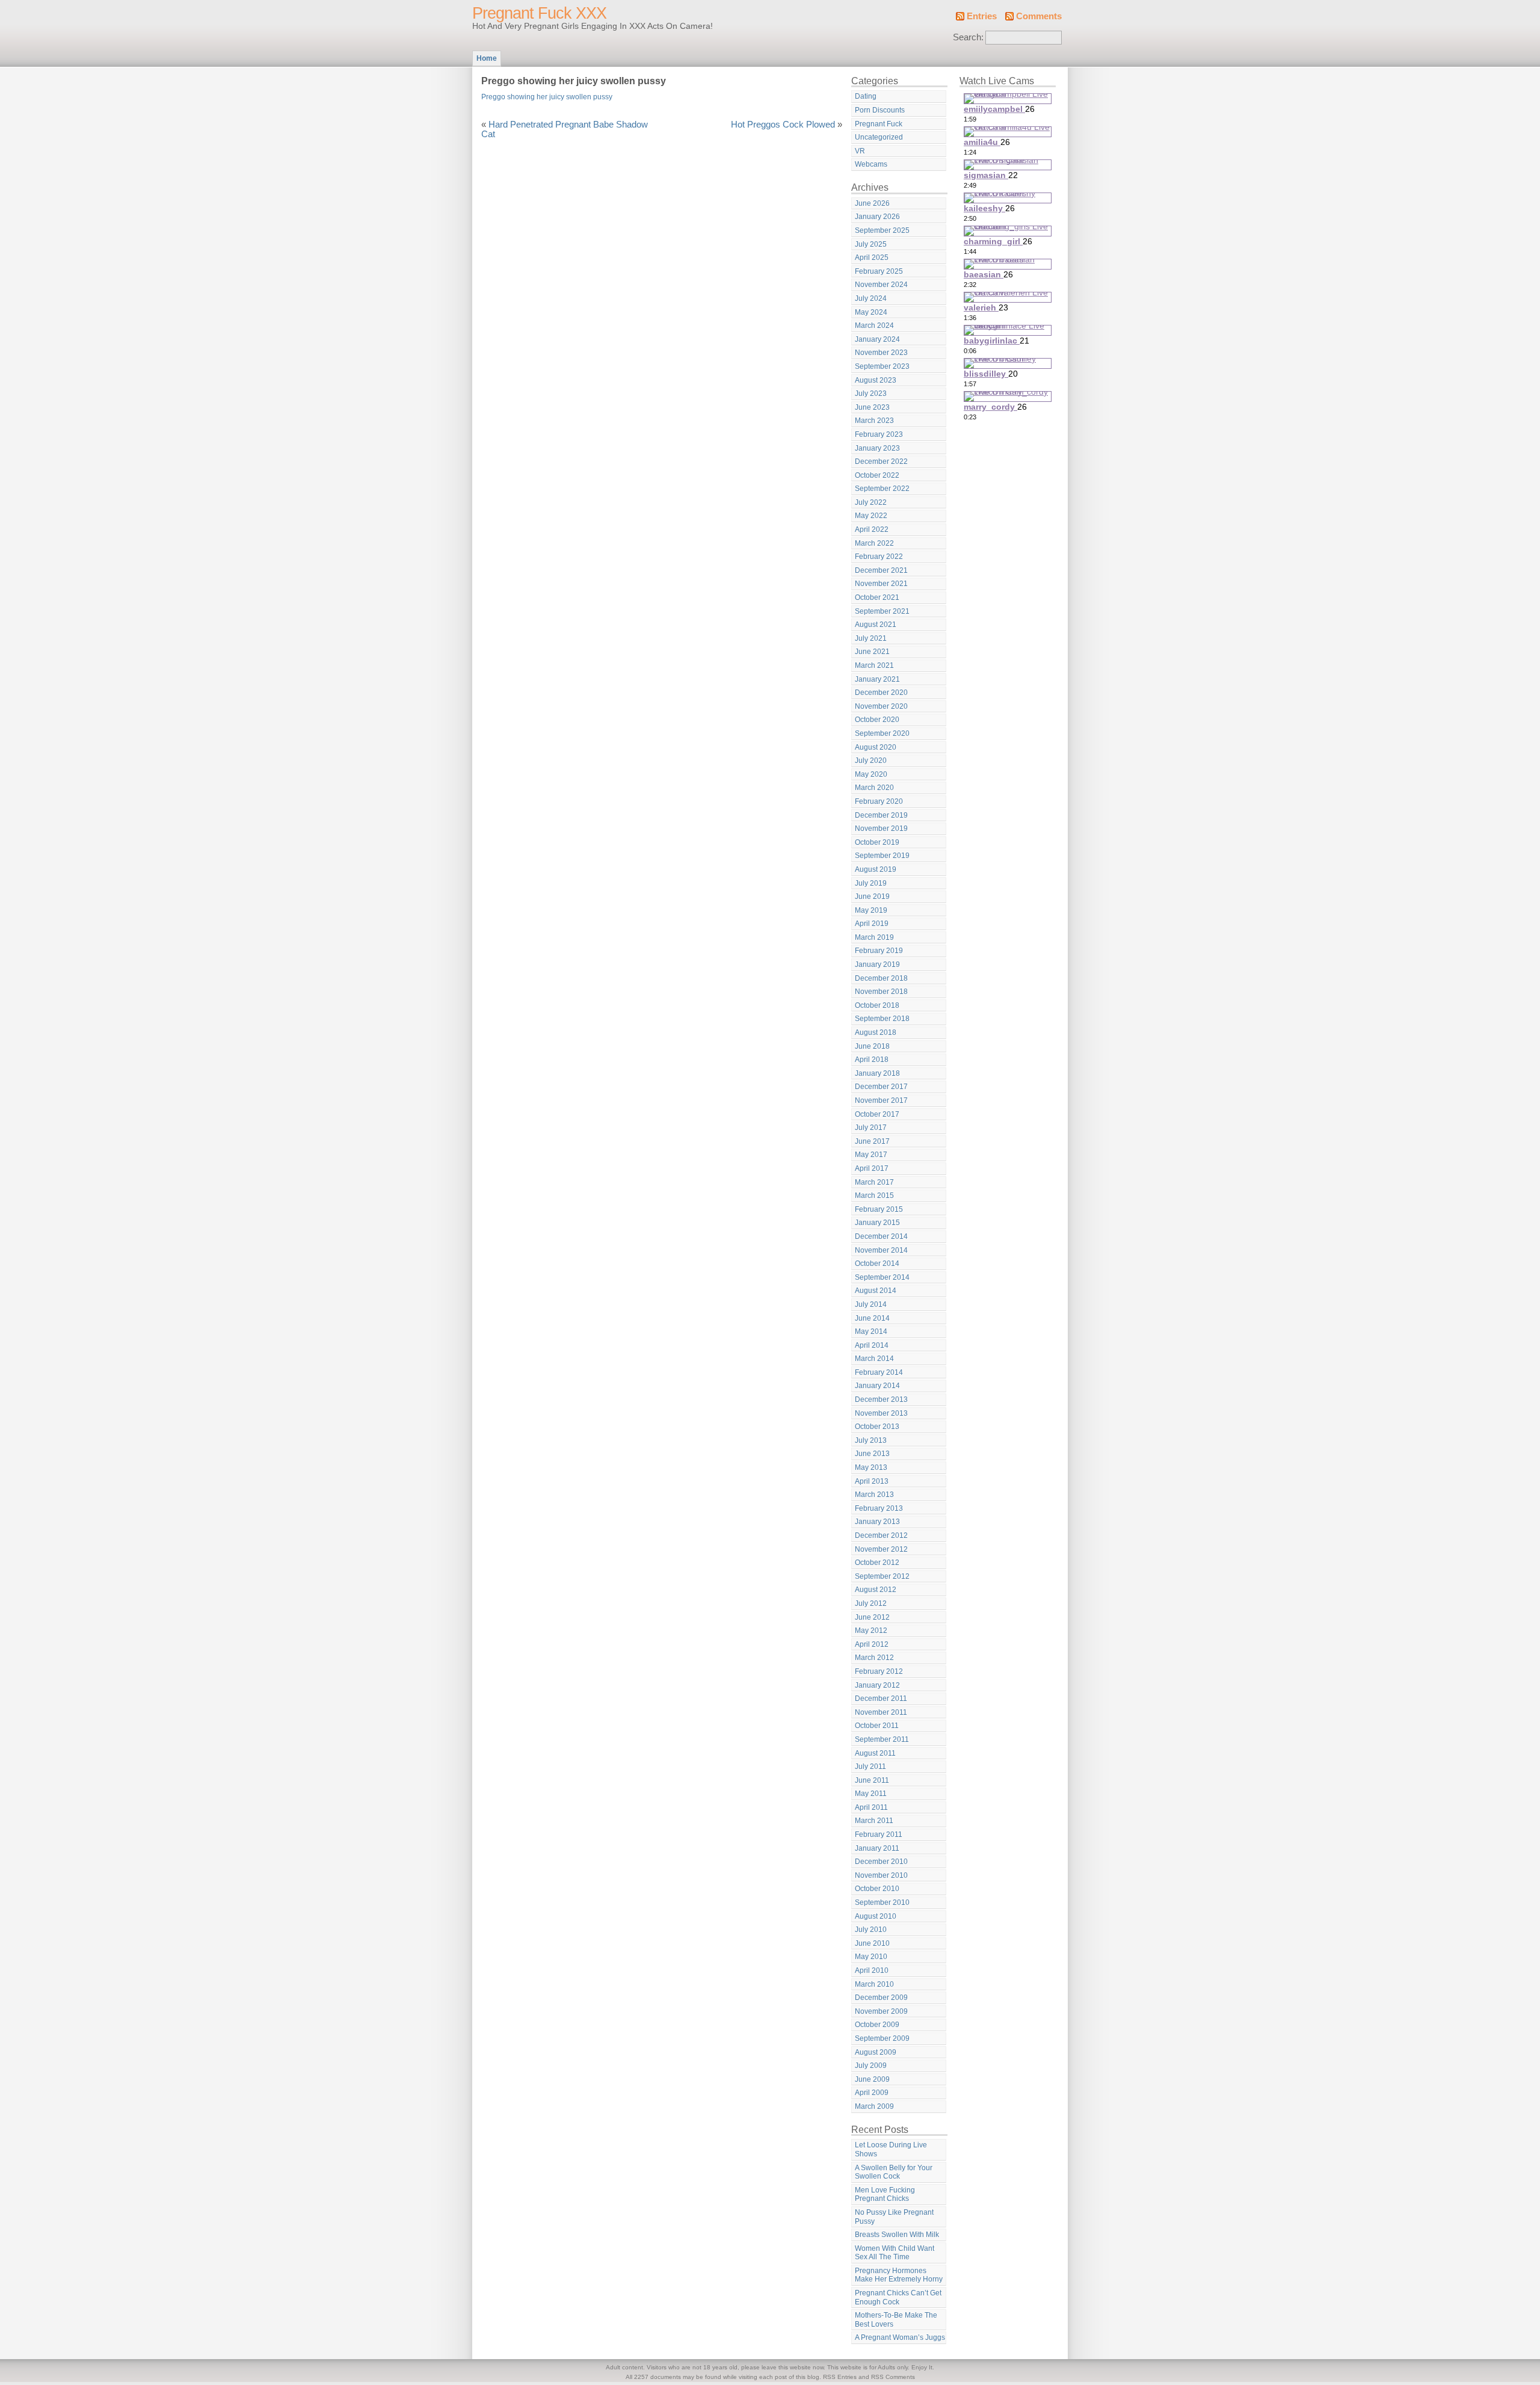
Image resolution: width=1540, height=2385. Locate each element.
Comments (1039, 16)
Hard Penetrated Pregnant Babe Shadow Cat (565, 129)
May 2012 (871, 1631)
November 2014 (881, 1250)
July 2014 (871, 1304)
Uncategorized (879, 137)
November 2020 (881, 706)
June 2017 (872, 1141)
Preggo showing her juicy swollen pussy (547, 97)
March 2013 (874, 1495)
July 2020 (871, 761)
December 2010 (881, 1862)
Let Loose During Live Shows (891, 2149)
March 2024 (874, 326)
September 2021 (882, 611)
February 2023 (879, 434)
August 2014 (876, 1291)
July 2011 (870, 1766)
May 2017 (871, 1155)
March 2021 (874, 665)
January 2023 (877, 448)
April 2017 (872, 1168)
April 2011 (871, 1807)
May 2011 (871, 1794)
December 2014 (881, 1236)
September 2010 (882, 1902)
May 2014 (871, 1331)
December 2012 (881, 1535)
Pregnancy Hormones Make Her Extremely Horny (899, 2275)
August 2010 (876, 1916)
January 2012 (877, 1685)
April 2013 (872, 1481)
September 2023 (882, 366)
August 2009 (876, 2052)
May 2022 (871, 516)
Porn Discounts (880, 110)
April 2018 (872, 1060)
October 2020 (877, 720)
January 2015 (877, 1223)
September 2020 (882, 733)
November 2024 (881, 285)
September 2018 (882, 1019)
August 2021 (876, 625)
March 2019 (874, 937)
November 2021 (881, 584)
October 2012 (877, 1563)
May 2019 (871, 910)
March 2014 (874, 1359)
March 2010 (874, 1984)
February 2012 (879, 1671)
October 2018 (877, 1005)
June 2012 (872, 1617)
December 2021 (881, 570)
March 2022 (874, 543)
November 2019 (881, 828)
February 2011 (879, 1834)
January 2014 (877, 1386)
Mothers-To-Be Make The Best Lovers (896, 2320)
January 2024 (877, 339)
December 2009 (881, 1998)
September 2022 (882, 489)
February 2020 (879, 801)
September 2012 (882, 1576)
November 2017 (881, 1100)
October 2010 (877, 1889)
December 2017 (881, 1087)
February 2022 (879, 557)
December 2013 (881, 1399)
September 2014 (882, 1277)
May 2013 (871, 1467)
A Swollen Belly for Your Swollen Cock (894, 2172)
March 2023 (874, 421)
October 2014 (877, 1263)
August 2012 (876, 1590)
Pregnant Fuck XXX (539, 13)
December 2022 (881, 461)
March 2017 (874, 1182)
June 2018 (872, 1046)
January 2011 (877, 1848)
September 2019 (882, 856)
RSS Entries (840, 2377)
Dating (866, 96)
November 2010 (881, 1875)
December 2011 (881, 1699)
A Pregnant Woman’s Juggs (900, 2337)
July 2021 (871, 638)
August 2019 (876, 869)
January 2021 (877, 679)
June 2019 (872, 896)
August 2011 (875, 1753)
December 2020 (881, 693)
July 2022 (871, 502)
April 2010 (872, 1970)
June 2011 (872, 1780)
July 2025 (871, 244)
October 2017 (877, 1114)
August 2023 (876, 380)
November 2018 (881, 992)
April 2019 (872, 924)
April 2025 (872, 258)
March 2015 (874, 1196)
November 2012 (881, 1549)
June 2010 (872, 1943)
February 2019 (879, 951)
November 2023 (881, 353)
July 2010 (871, 1930)
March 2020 (874, 788)
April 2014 (872, 1345)
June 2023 (872, 407)
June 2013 (872, 1454)
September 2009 (882, 2038)
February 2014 (879, 1372)
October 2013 (877, 1427)
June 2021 (872, 652)
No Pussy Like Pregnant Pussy (894, 2217)
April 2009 (872, 2093)
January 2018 (877, 1073)
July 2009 (871, 2066)
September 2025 (882, 230)
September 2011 (882, 1739)
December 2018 (881, 978)
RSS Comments (893, 2377)
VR (860, 151)
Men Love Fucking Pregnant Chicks (885, 2195)
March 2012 (874, 1658)
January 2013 (877, 1522)
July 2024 (871, 298)
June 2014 (872, 1318)
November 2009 (881, 2011)
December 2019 (881, 815)
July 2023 (871, 393)
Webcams (871, 164)
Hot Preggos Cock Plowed (783, 125)
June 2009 (872, 2079)
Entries (982, 16)
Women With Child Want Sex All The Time (895, 2253)
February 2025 (879, 271)
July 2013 (871, 1440)
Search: (968, 37)
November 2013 (881, 1413)
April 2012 (872, 1644)
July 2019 (871, 883)
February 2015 (879, 1209)
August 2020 (876, 747)
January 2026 (877, 217)
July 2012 (871, 1603)
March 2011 (874, 1821)
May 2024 (871, 312)
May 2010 (871, 1957)
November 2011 (881, 1712)
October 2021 (877, 597)
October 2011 (877, 1726)
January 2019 (877, 964)
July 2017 (871, 1128)
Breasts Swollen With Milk (897, 2235)
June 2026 (872, 203)
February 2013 (879, 1508)
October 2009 (877, 2025)
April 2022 (872, 529)
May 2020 (871, 774)
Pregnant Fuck (879, 124)
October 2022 (877, 475)
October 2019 (877, 842)
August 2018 (876, 1032)
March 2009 (874, 2106)
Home (487, 58)
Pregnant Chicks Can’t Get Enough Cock (898, 2297)
